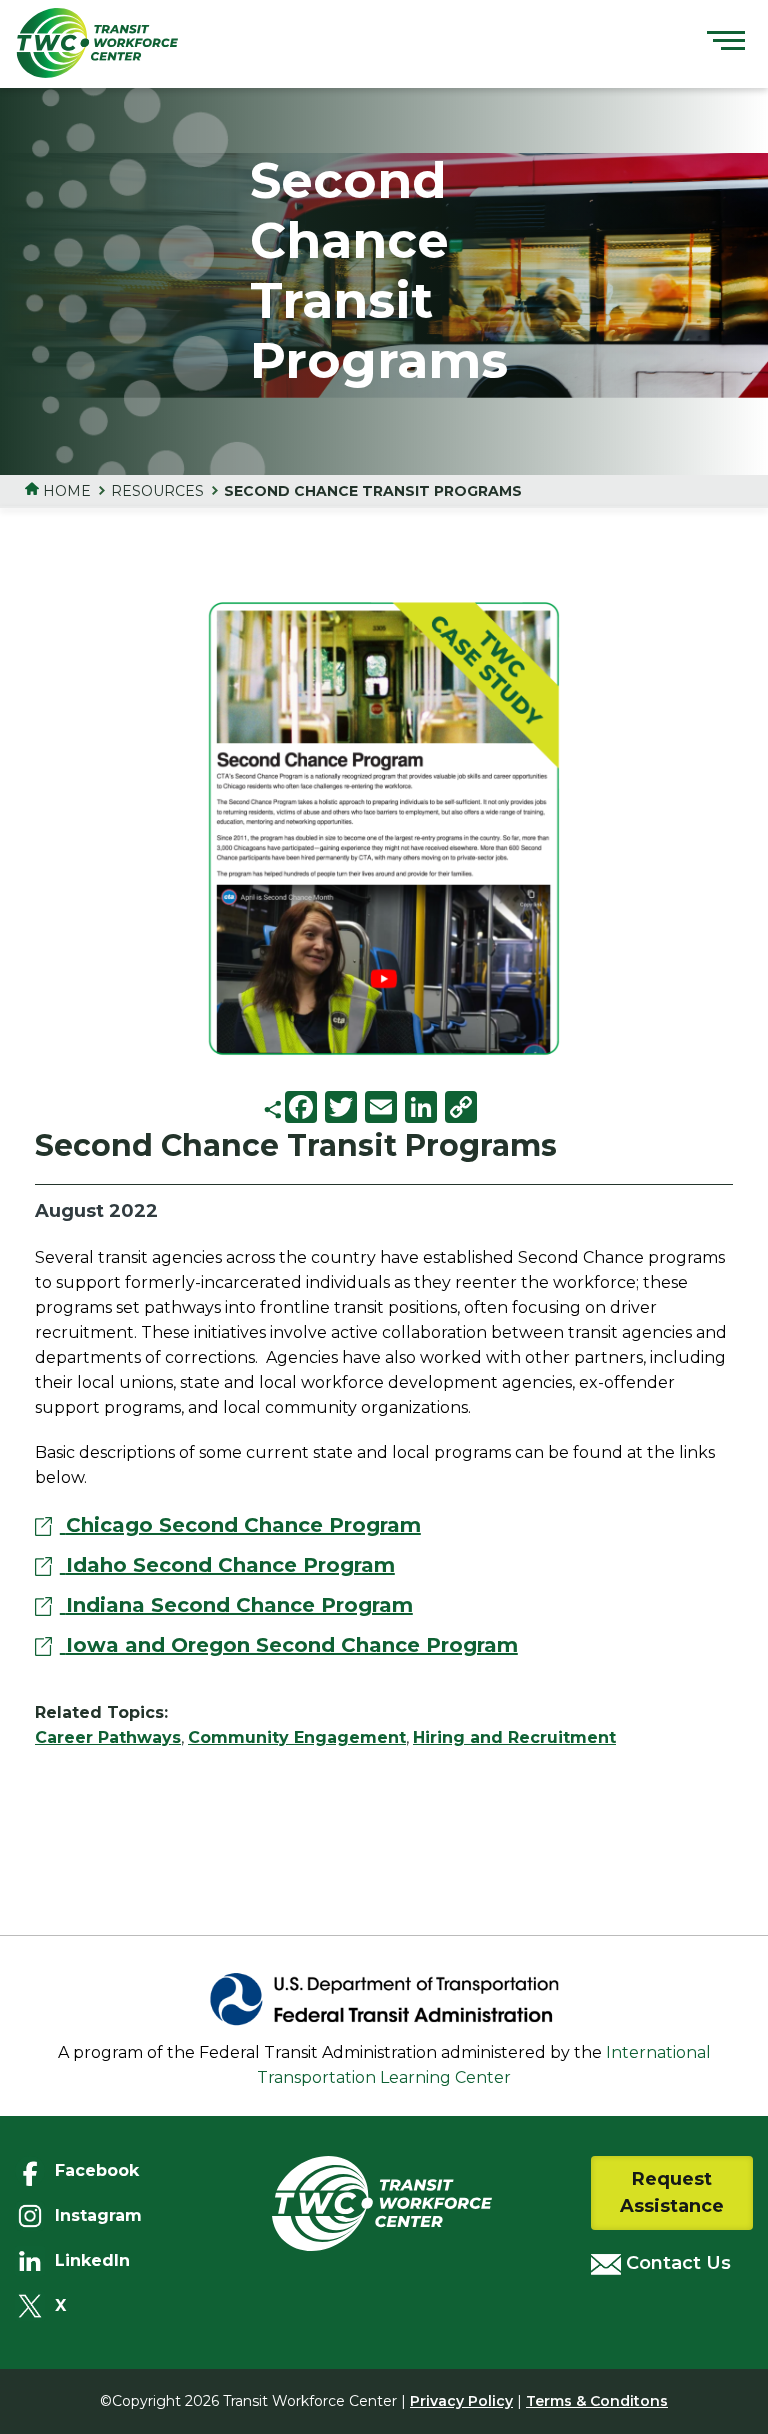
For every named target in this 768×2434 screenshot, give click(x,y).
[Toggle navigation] (726, 43)
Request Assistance (672, 2192)
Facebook (84, 2170)
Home (65, 491)
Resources (157, 491)
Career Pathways (108, 1737)
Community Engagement (297, 1737)
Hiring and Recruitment (514, 1737)
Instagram (84, 2215)
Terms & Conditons (597, 2401)
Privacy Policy (461, 2401)
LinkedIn (84, 2260)
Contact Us (676, 2263)
